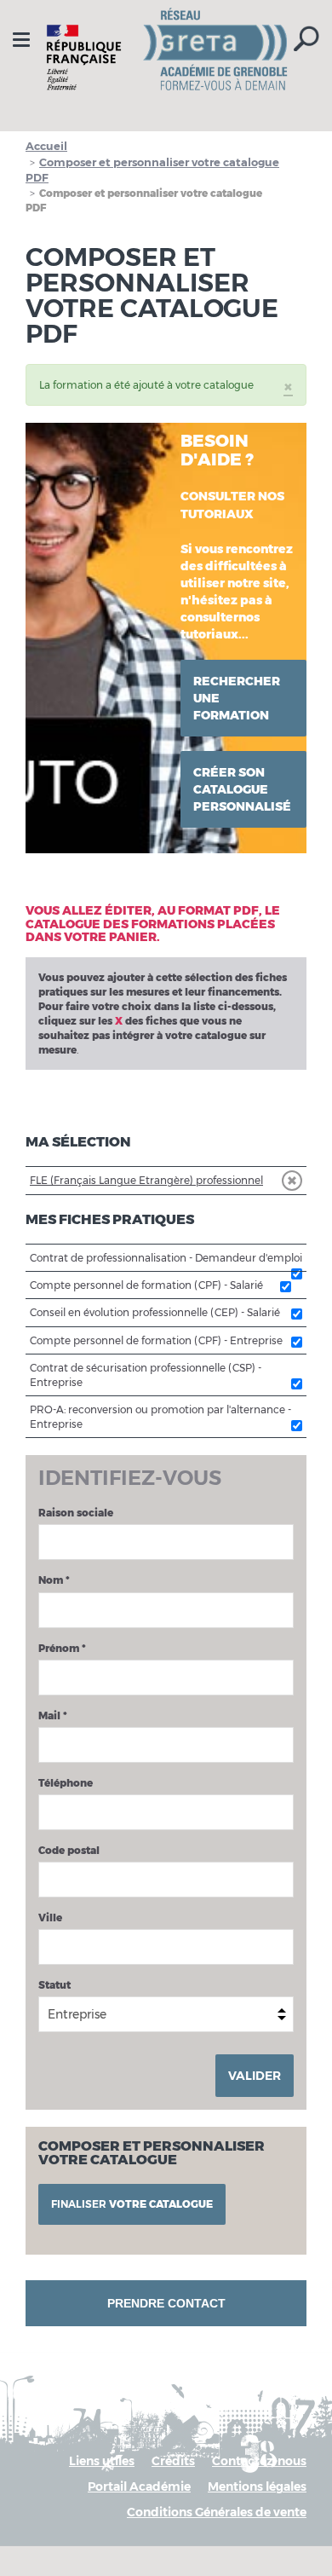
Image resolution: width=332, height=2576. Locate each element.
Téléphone (66, 1783)
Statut (54, 1985)
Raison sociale (76, 1513)
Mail (53, 1715)
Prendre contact (166, 2303)
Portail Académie (139, 2486)
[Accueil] (166, 58)
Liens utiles (102, 2461)
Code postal (69, 1850)
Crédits (173, 2461)
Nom (54, 1580)
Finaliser (132, 2204)
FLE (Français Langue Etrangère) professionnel (146, 1180)
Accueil (46, 146)
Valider (255, 2076)
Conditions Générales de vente (217, 2512)
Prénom (62, 1648)
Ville (50, 1918)
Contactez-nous (259, 2461)
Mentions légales (257, 2486)
